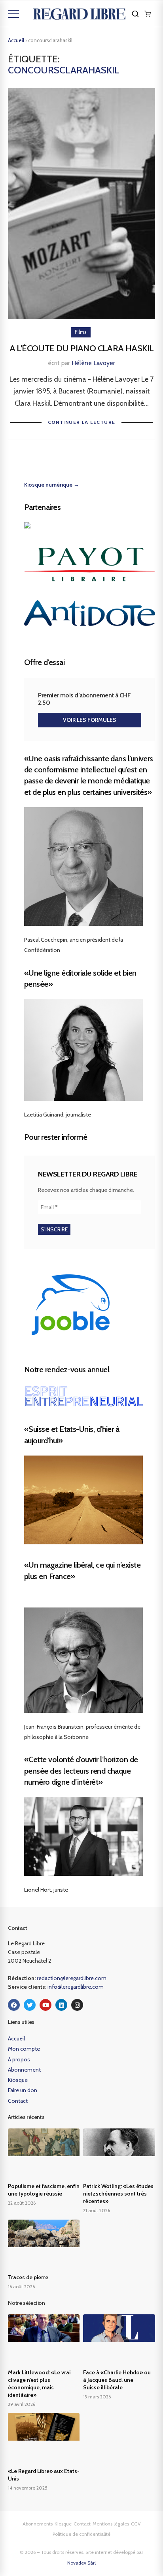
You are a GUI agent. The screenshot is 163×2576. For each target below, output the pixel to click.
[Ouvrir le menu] (13, 14)
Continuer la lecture (82, 422)
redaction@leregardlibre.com (72, 1978)
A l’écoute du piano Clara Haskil (82, 348)
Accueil (16, 40)
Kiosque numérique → (52, 485)
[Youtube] (45, 2005)
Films (81, 332)
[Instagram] (77, 2005)
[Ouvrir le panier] (148, 14)
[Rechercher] (135, 14)
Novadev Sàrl (81, 2563)
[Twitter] (30, 2005)
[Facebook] (14, 2005)
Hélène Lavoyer (93, 363)
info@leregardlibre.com (76, 1987)
